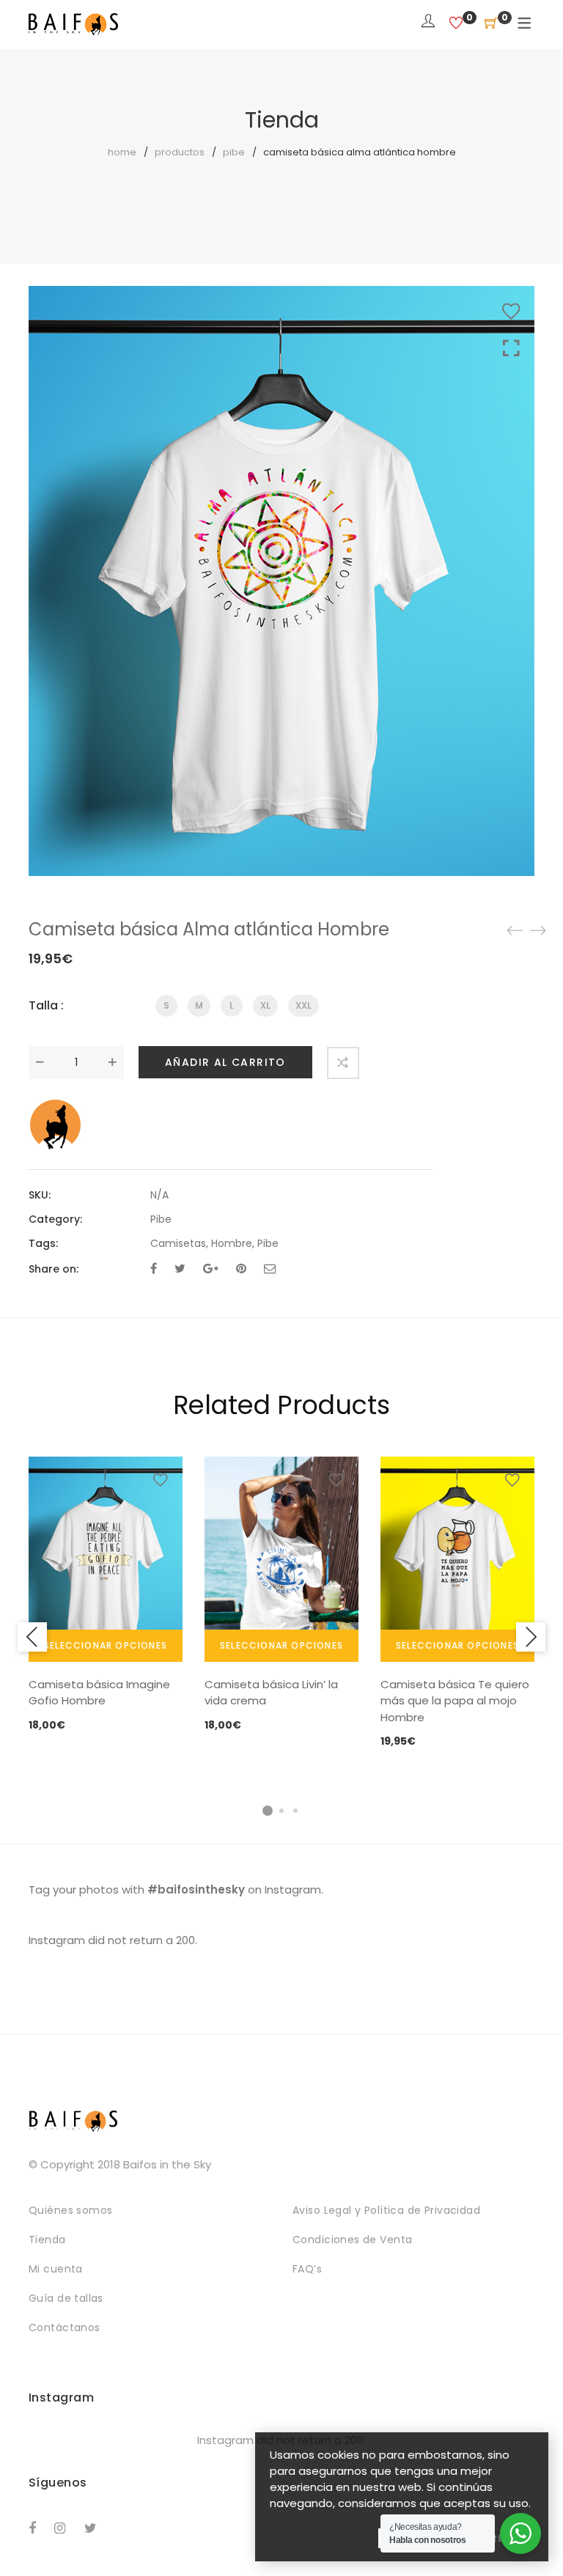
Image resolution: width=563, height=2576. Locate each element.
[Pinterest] (241, 1269)
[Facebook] (154, 1269)
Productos (180, 152)
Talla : (46, 1005)
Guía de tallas (66, 2298)
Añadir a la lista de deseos (511, 312)
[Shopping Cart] (491, 24)
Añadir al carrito (225, 1062)
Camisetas (178, 1243)
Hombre (232, 1243)
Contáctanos (65, 2327)
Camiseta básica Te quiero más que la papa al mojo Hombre (455, 1701)
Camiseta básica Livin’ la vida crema (271, 1693)
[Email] (270, 1269)
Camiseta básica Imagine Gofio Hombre (99, 1693)
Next (531, 1637)
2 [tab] (281, 1811)
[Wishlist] (456, 24)
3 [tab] (295, 1811)
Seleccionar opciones (106, 1645)
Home (122, 152)
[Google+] (211, 1269)
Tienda (47, 2240)
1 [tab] (268, 1811)
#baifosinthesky (196, 1889)
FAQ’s (307, 2269)
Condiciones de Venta (352, 2240)
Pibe (234, 152)
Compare (343, 1063)
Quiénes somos (70, 2210)
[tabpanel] (106, 1596)
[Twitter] (180, 1269)
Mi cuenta (56, 2269)
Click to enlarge (511, 349)
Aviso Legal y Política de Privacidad (386, 2210)
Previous (32, 1637)
